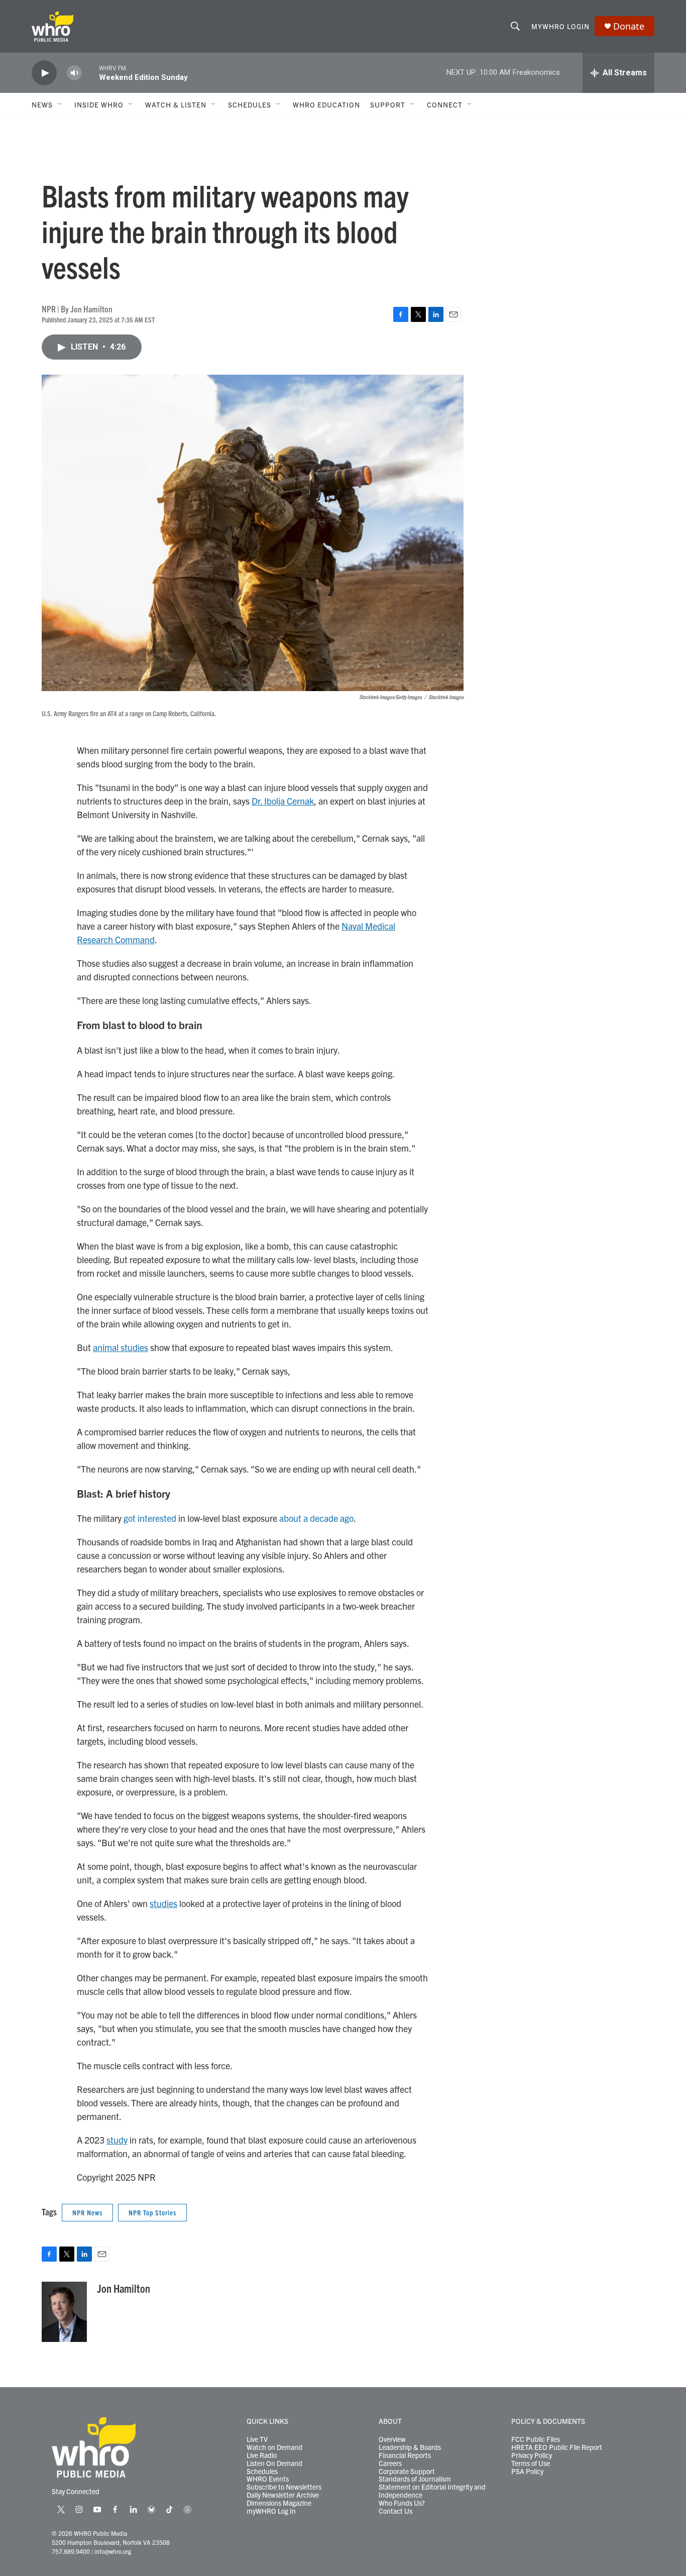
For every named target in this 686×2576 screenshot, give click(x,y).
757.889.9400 (71, 2551)
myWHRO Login (560, 26)
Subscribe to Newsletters (284, 2487)
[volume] (74, 73)
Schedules (262, 2472)
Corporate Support (407, 2472)
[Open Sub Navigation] (60, 104)
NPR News (87, 2212)
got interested (150, 1518)
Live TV (257, 2439)
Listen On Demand (274, 2463)
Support (388, 104)
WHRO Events (268, 2479)
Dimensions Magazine (279, 2503)
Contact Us (395, 2511)
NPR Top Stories (152, 2212)
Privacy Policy (532, 2455)
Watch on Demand (274, 2447)
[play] (44, 73)
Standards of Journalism (415, 2479)
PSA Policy (527, 2472)
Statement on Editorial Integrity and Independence (432, 2491)
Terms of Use (531, 2463)
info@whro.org (113, 2551)
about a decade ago (316, 1518)
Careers (390, 2463)
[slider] (90, 73)
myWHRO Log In (271, 2511)
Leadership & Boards (410, 2447)
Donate (629, 26)
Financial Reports (405, 2455)
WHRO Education (326, 104)
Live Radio (262, 2455)
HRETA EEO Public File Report (557, 2447)
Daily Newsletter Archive (283, 2495)
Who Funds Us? (402, 2503)
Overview (392, 2439)
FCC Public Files (536, 2439)
